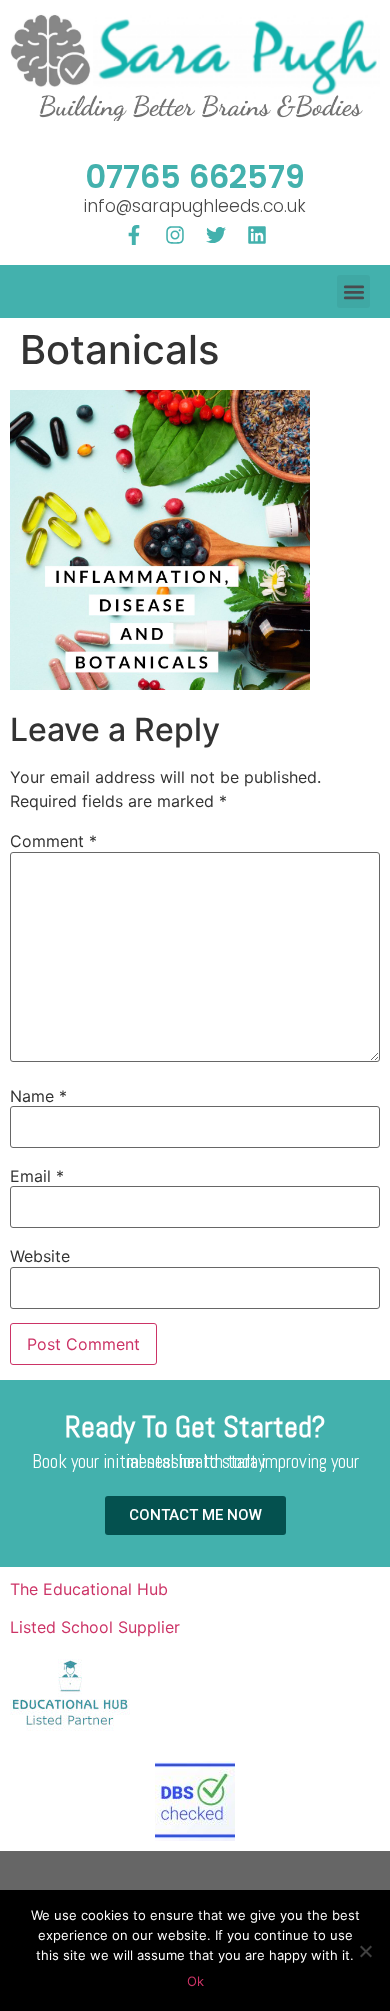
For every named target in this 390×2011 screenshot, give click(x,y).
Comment (53, 841)
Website (40, 1256)
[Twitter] (216, 235)
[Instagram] (175, 235)
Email (37, 1176)
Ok (195, 1981)
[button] (353, 291)
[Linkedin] (257, 235)
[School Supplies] (70, 1729)
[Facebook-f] (134, 235)
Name (38, 1096)
